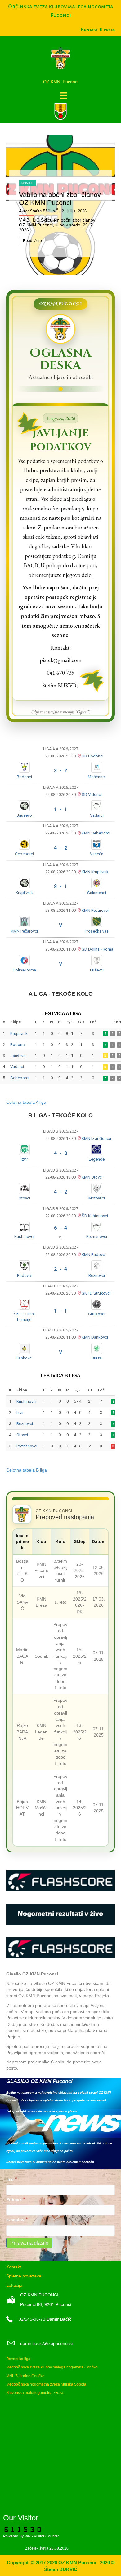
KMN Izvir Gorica (96, 1138)
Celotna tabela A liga (26, 1102)
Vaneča (97, 854)
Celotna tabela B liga (27, 1470)
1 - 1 (60, 809)
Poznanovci (97, 1237)
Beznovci (97, 1275)
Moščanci (97, 777)
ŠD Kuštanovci (95, 1216)
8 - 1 (60, 886)
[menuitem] (107, 30)
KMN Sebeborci (96, 833)
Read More (32, 241)
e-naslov (17, 2220)
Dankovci (24, 1358)
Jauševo (24, 815)
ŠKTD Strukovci (96, 1293)
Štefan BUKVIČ (44, 211)
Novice (27, 183)
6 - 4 (60, 1228)
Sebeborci (24, 854)
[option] (60, 205)
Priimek (16, 2199)
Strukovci (97, 1314)
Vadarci (97, 815)
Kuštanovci (24, 1237)
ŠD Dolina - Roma (97, 949)
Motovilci (97, 1198)
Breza (97, 1358)
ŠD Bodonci (92, 756)
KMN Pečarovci (95, 910)
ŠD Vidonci (92, 795)
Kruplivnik (24, 893)
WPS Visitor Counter (42, 2536)
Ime (12, 2179)
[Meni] (64, 95)
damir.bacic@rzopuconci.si (46, 2343)
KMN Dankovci (95, 1337)
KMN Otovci (92, 1177)
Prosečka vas (97, 931)
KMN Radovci (94, 1255)
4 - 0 (60, 1153)
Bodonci (24, 777)
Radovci (24, 1275)
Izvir (24, 1159)
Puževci (97, 970)
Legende (97, 1159)
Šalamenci (97, 893)
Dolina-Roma (24, 970)
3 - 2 (60, 771)
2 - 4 (60, 1269)
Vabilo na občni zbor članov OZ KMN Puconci (60, 199)
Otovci (24, 1198)
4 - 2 (60, 848)
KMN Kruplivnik (95, 872)
